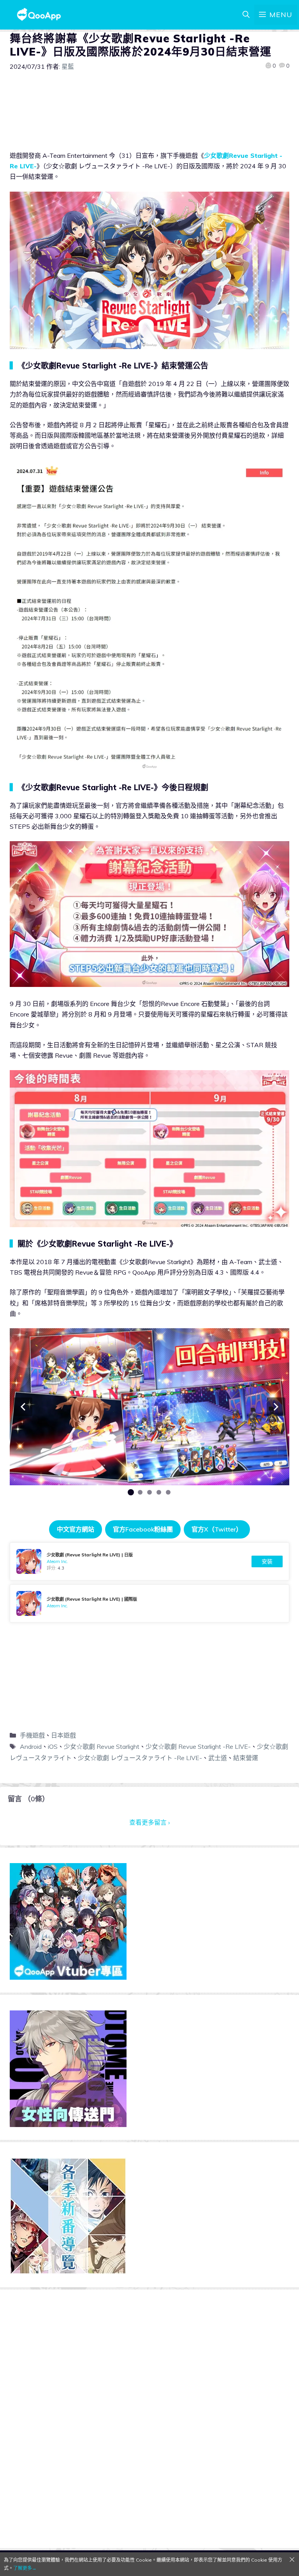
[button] (23, 1407)
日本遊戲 (63, 1735)
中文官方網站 (76, 1529)
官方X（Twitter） (217, 1529)
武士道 (218, 1758)
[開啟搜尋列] (246, 15)
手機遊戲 (32, 1735)
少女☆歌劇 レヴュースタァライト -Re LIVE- (140, 1758)
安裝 (267, 1561)
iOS (53, 1746)
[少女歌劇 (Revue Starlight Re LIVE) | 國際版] (149, 1603)
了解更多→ (25, 2568)
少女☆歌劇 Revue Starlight (102, 1746)
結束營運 (246, 1758)
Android (31, 1746)
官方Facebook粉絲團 (143, 1529)
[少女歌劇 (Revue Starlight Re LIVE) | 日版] (149, 1561)
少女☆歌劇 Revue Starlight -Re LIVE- (198, 1746)
